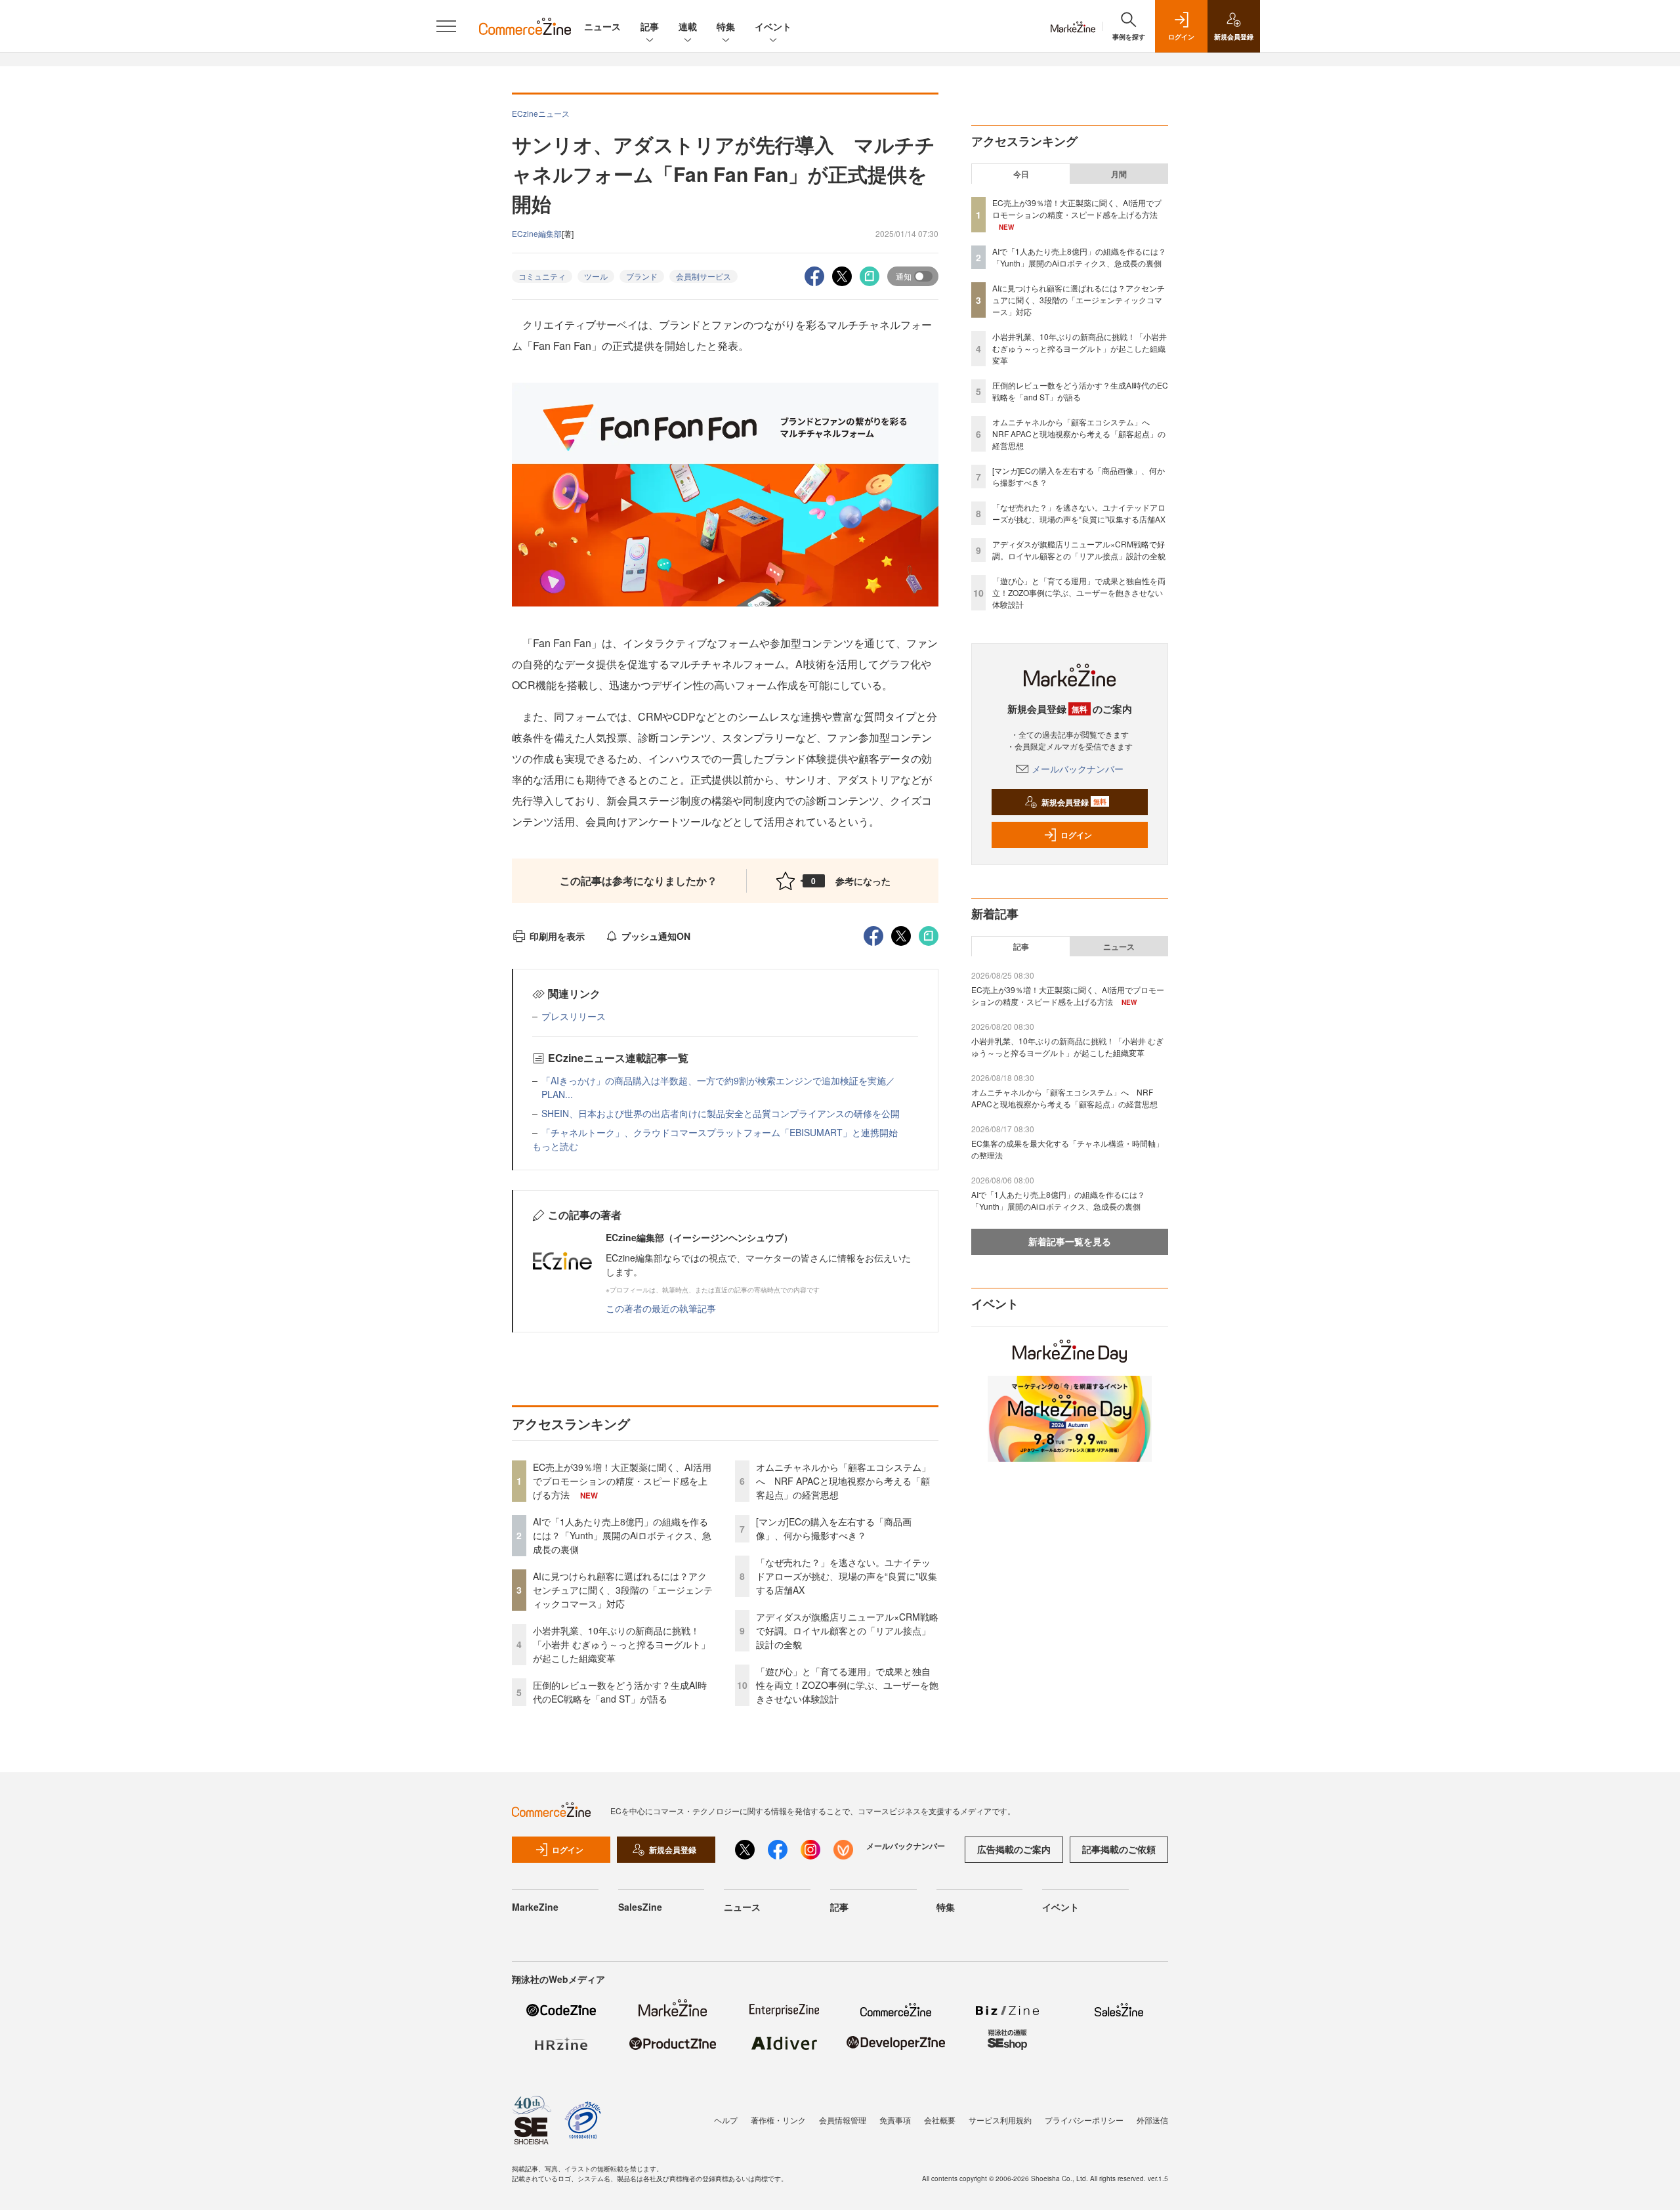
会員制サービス (703, 276)
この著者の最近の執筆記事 (661, 1308)
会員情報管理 (843, 2120)
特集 (726, 26)
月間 (1119, 174)
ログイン (1076, 835)
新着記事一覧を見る (1070, 1241)
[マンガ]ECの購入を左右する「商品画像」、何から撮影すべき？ (834, 1528)
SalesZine (640, 1907)
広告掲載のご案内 (1014, 1849)
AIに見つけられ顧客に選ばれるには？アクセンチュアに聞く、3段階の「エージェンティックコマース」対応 (623, 1590)
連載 (688, 26)
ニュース (602, 26)
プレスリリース (574, 1016)
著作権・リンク (778, 2120)
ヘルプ (726, 2120)
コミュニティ (542, 276)
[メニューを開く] (446, 26)
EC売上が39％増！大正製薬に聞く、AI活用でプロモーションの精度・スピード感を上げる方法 (622, 1481)
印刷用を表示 (557, 936)
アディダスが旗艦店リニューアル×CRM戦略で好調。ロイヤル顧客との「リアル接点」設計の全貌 (847, 1630)
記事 (650, 26)
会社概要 (940, 2120)
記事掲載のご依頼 (1119, 1849)
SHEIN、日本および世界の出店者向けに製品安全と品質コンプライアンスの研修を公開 (721, 1113)
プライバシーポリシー (1084, 2120)
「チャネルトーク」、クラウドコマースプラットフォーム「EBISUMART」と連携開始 (720, 1132)
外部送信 (1152, 2120)
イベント (773, 26)
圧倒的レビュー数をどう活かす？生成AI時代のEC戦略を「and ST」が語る (620, 1692)
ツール (596, 276)
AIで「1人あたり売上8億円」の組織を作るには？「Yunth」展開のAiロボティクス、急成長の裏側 (622, 1535)
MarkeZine (535, 1907)
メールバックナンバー (1078, 769)
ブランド (642, 276)
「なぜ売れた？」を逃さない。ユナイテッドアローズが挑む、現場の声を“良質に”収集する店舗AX (847, 1576)
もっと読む (555, 1146)
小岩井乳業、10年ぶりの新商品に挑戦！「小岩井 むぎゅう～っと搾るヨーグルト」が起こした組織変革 (621, 1644)
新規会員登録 (1074, 802)
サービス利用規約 (1000, 2120)
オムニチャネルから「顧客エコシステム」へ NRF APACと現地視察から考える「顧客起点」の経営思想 (843, 1481)
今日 (1021, 174)
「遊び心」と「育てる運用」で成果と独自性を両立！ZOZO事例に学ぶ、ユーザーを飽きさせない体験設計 (847, 1685)
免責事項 (895, 2120)
